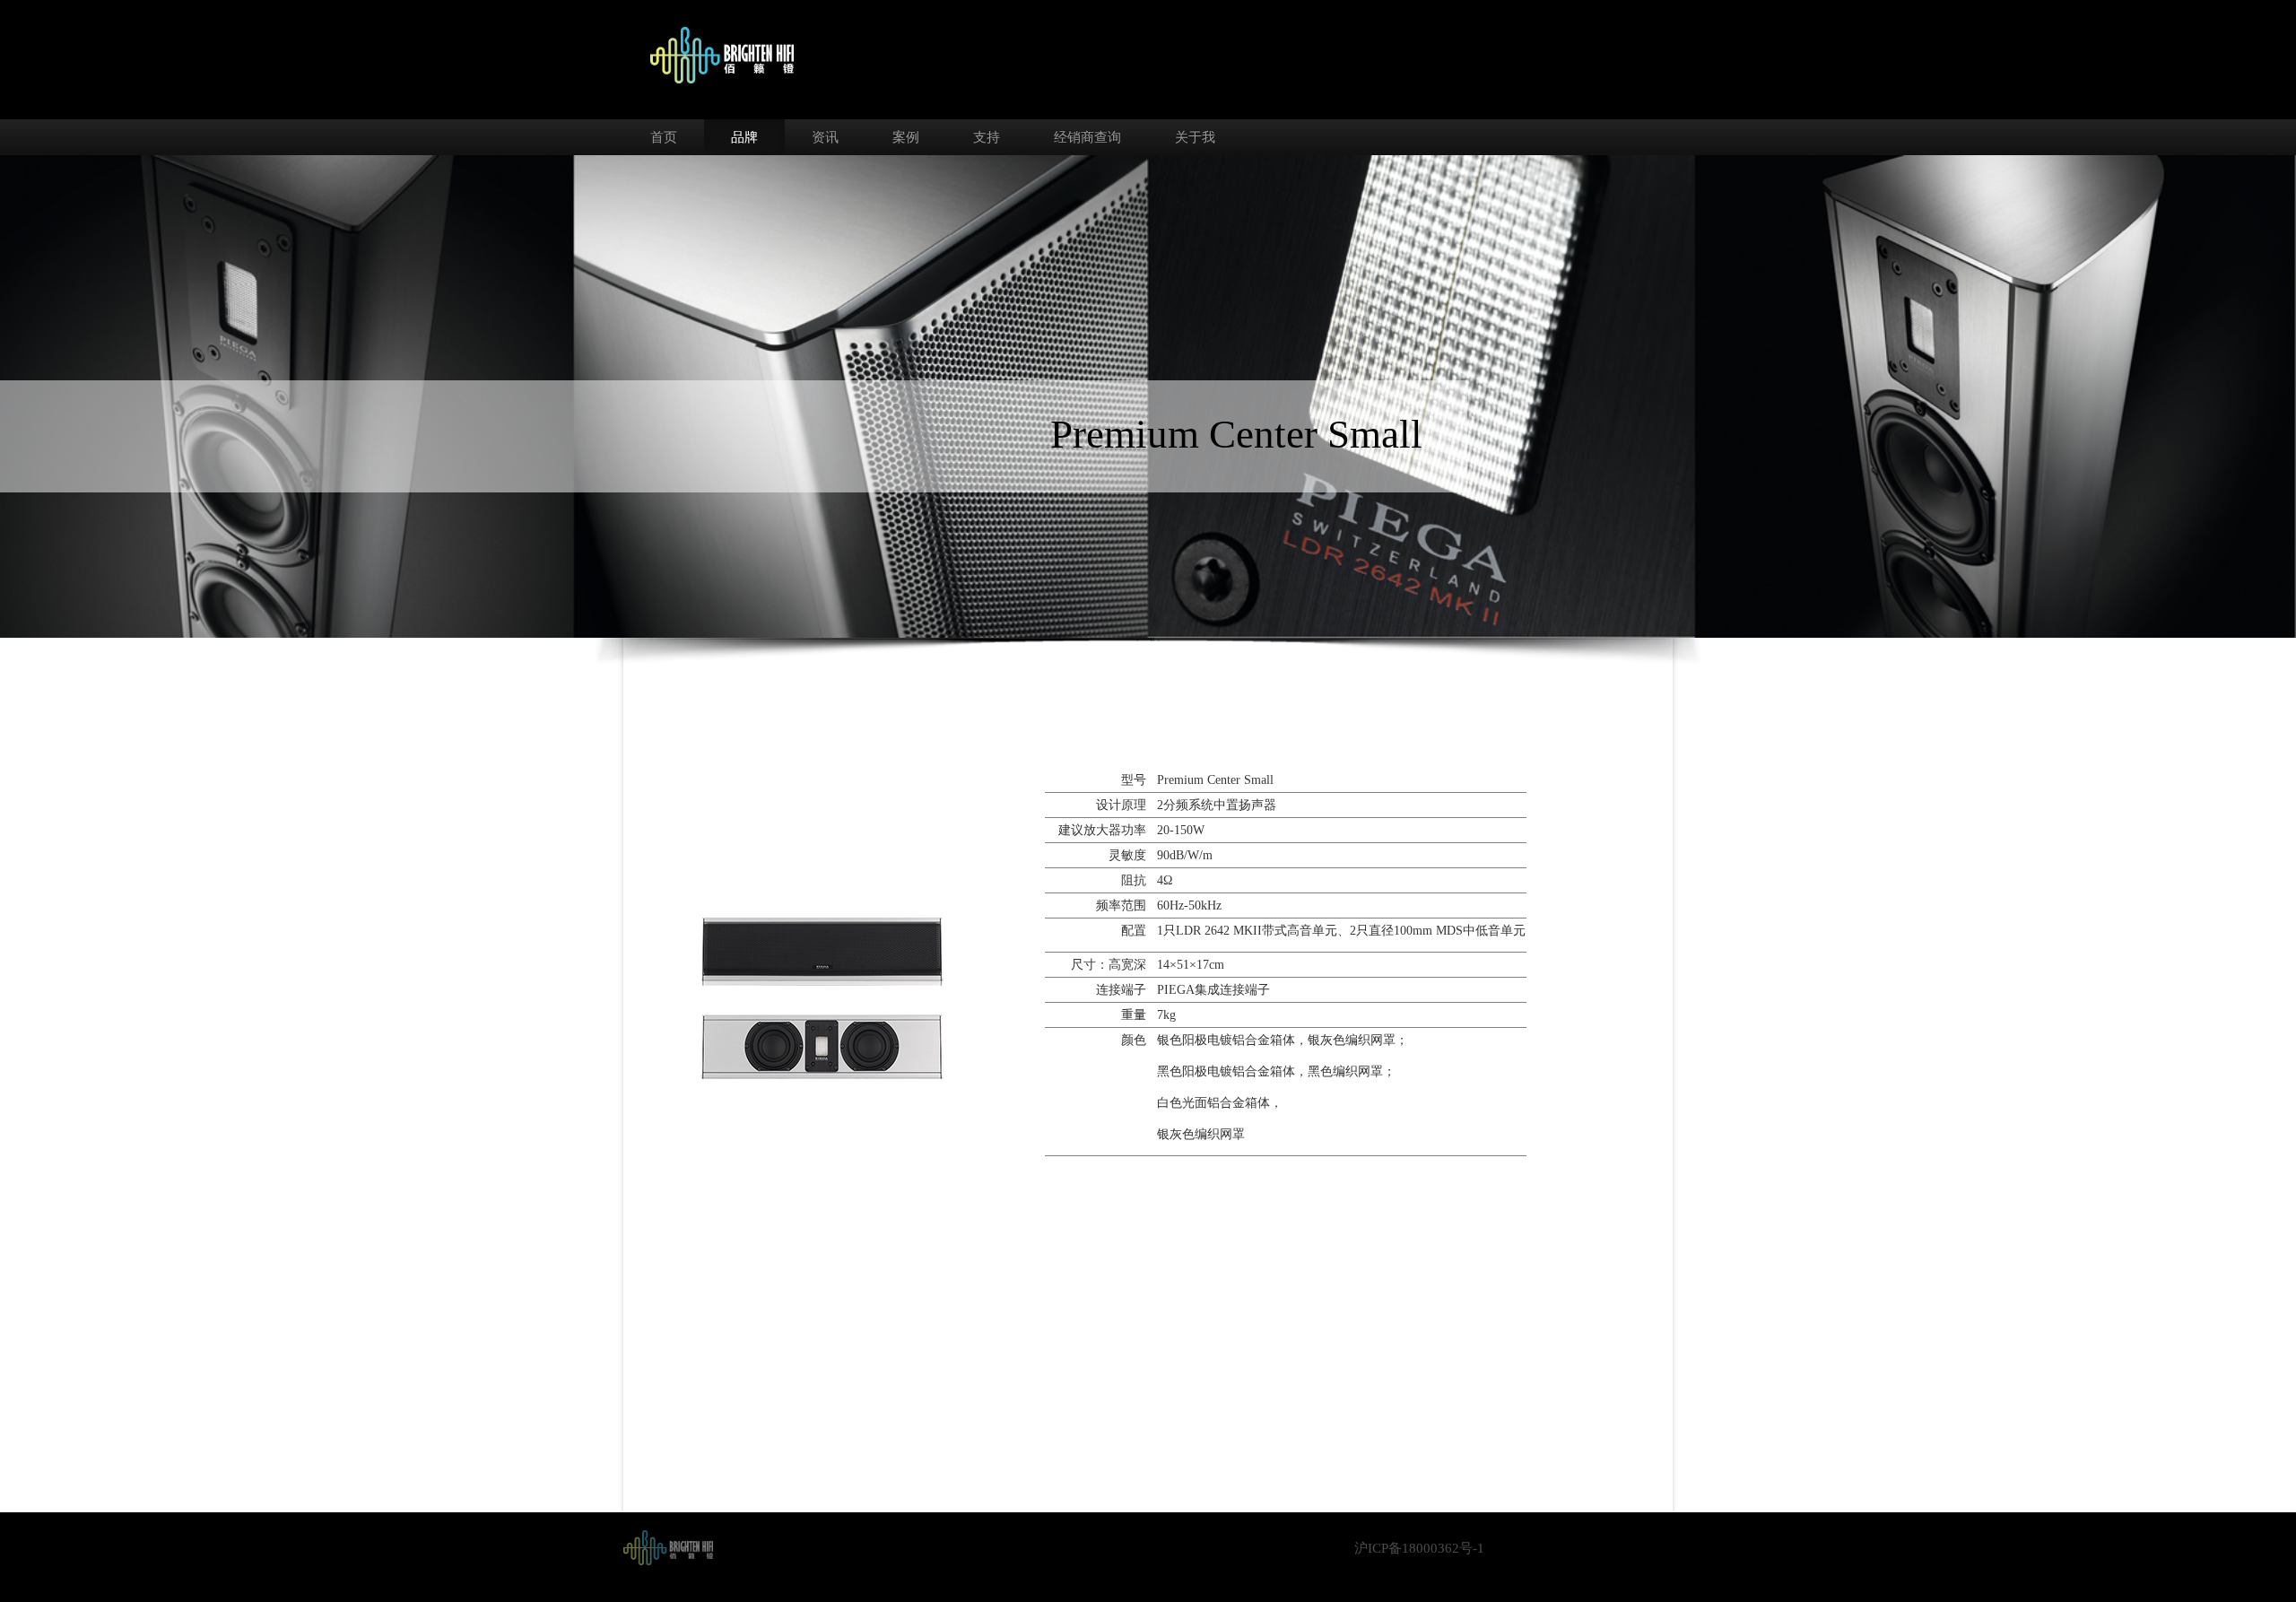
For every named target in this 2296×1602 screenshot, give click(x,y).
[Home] (668, 1546)
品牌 (744, 137)
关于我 (1195, 137)
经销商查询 (1087, 137)
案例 (906, 137)
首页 (664, 137)
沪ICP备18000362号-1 (1419, 1548)
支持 (987, 137)
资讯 (825, 137)
